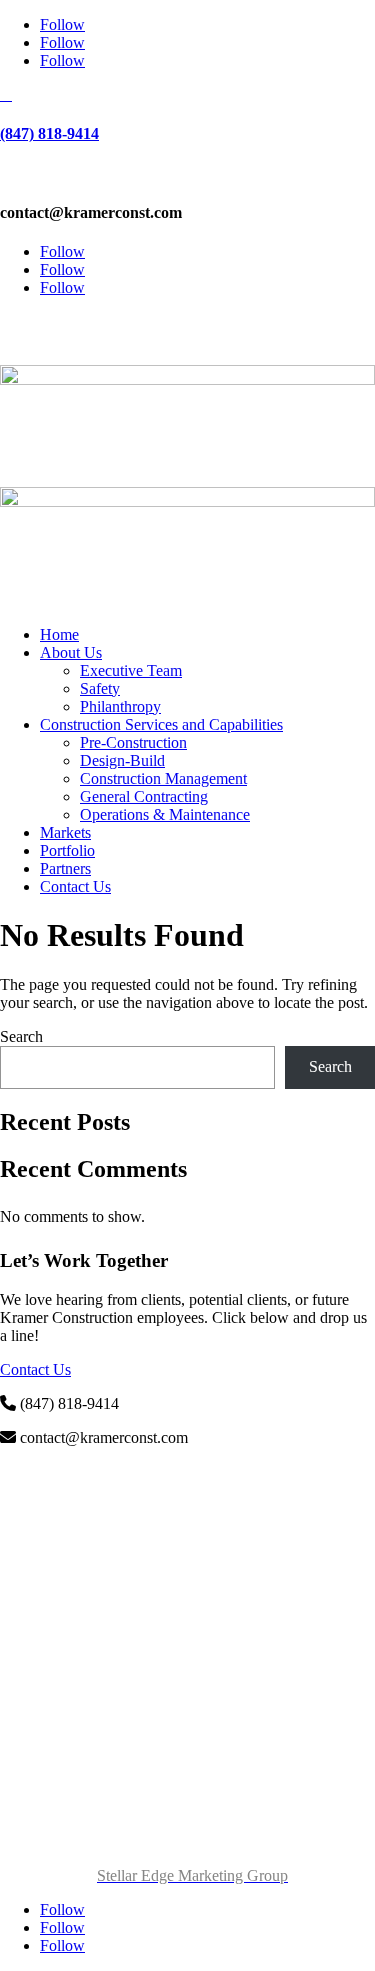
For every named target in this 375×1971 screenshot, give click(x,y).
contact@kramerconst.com (188, 321)
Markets (65, 832)
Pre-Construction (133, 742)
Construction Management (163, 778)
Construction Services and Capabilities (161, 724)
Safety (100, 688)
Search (21, 1036)
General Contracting (144, 796)
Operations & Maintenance (165, 814)
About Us (71, 652)
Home (59, 634)
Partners (65, 868)
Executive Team (131, 670)
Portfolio (67, 850)
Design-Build (122, 760)
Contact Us (75, 886)
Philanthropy (120, 706)
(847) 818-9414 (49, 133)
